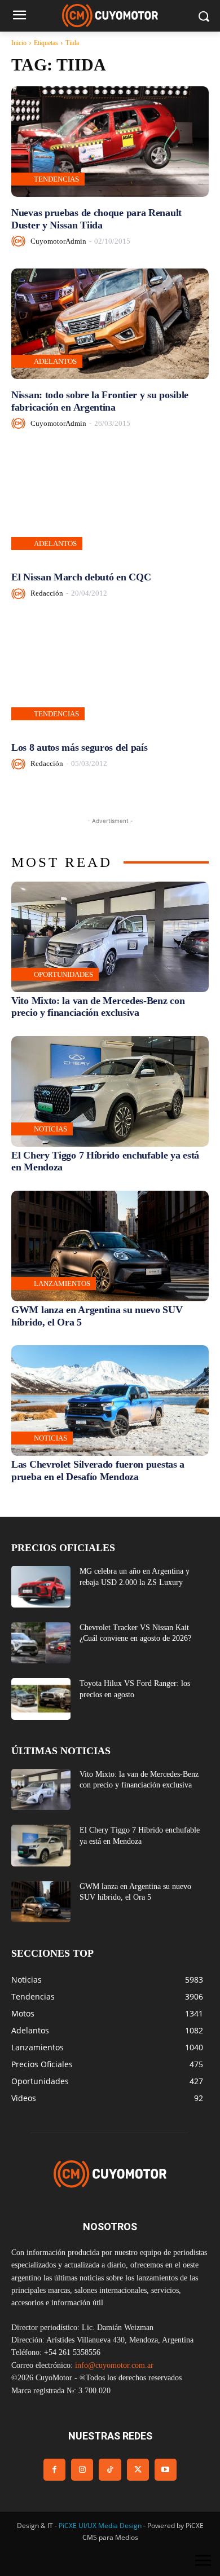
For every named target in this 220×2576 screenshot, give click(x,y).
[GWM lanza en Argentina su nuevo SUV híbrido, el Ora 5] (110, 1246)
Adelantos (55, 361)
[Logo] (110, 16)
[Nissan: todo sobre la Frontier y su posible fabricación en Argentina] (110, 324)
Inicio (19, 43)
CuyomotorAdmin (58, 241)
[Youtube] (166, 2470)
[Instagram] (82, 2470)
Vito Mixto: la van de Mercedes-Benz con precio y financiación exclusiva (98, 1007)
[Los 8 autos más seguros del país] (110, 676)
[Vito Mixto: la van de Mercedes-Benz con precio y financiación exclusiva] (110, 937)
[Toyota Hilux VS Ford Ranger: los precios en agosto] (41, 1699)
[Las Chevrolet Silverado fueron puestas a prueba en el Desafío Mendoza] (110, 1401)
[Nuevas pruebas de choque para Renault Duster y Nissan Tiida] (110, 142)
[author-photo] (20, 241)
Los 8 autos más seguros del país (79, 747)
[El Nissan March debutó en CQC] (110, 506)
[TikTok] (110, 2470)
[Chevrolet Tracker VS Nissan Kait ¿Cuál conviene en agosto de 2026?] (41, 1643)
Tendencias (56, 179)
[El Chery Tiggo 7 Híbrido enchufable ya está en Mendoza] (110, 1091)
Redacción (47, 593)
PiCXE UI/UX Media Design (100, 2526)
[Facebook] (54, 2470)
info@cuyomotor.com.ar (114, 2365)
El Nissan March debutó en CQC (81, 577)
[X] (138, 2470)
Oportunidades (63, 974)
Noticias (50, 1129)
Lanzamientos (62, 1283)
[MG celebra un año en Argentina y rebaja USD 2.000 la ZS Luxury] (41, 1587)
